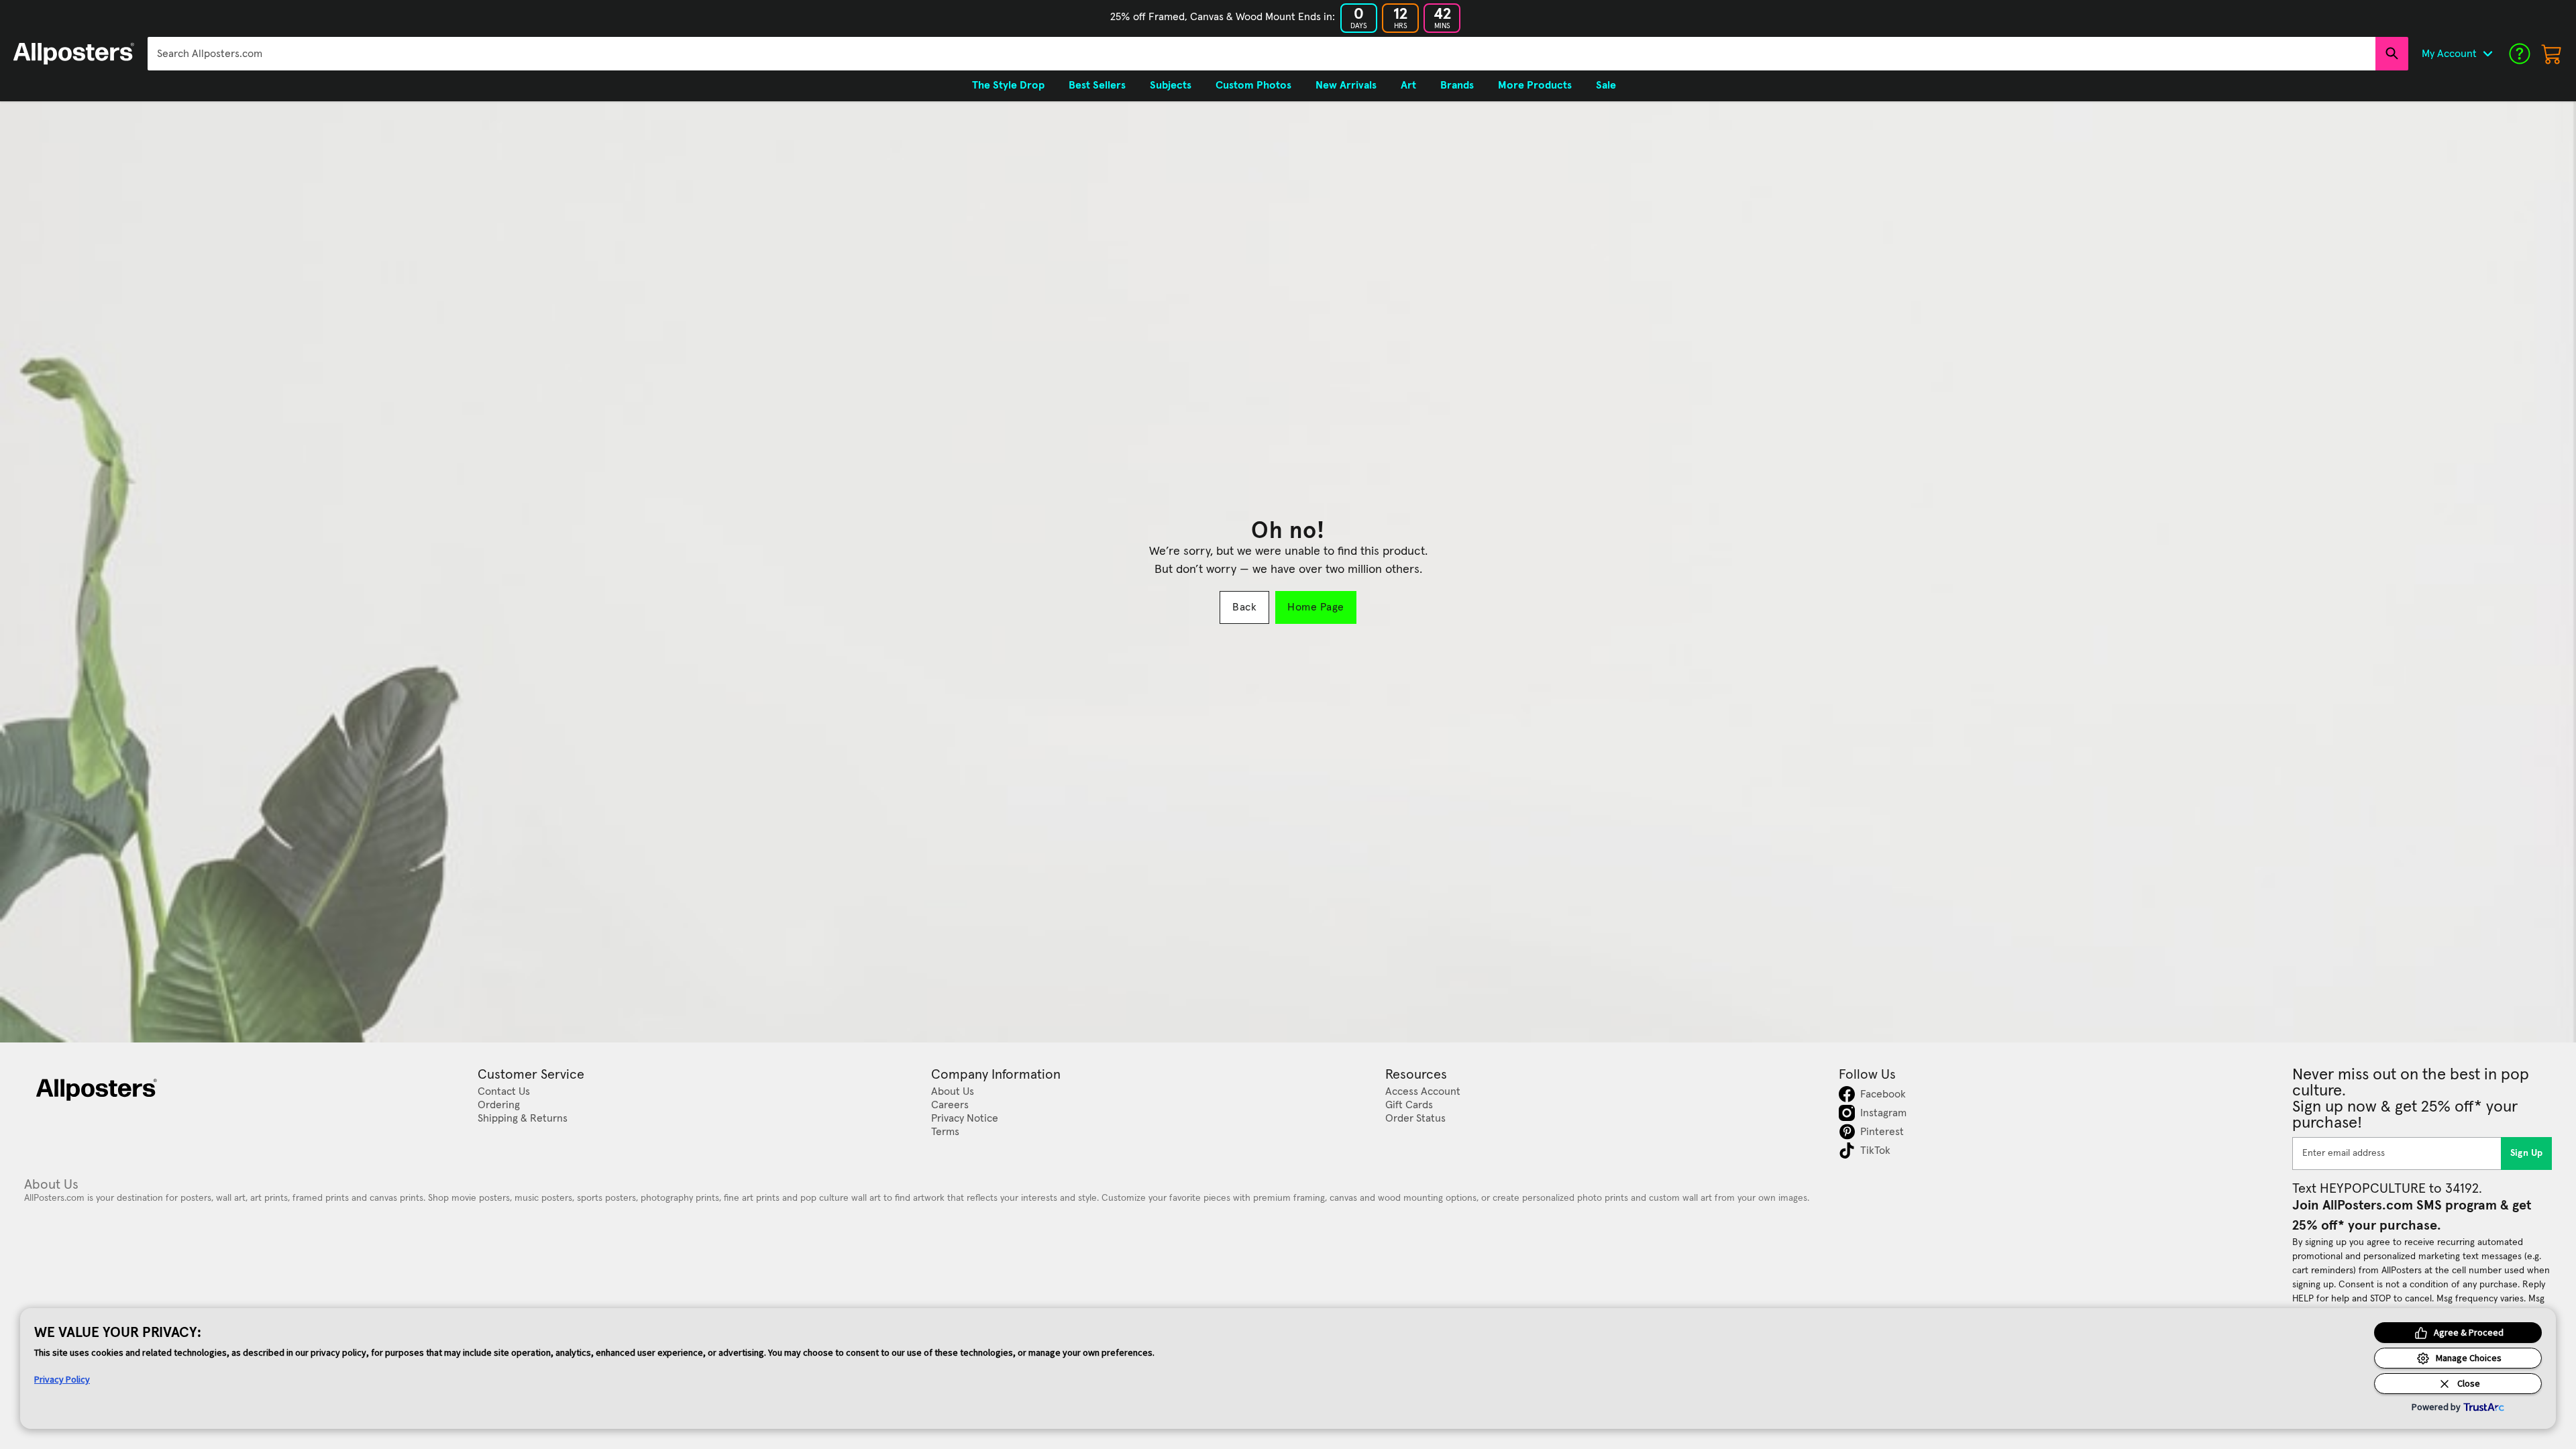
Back (1244, 607)
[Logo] (74, 54)
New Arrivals (1346, 85)
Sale (1606, 85)
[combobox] (1262, 54)
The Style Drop (1008, 85)
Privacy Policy (62, 1379)
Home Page (1316, 607)
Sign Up (2527, 1153)
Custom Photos (1253, 85)
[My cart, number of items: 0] (2552, 54)
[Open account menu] (2487, 54)
